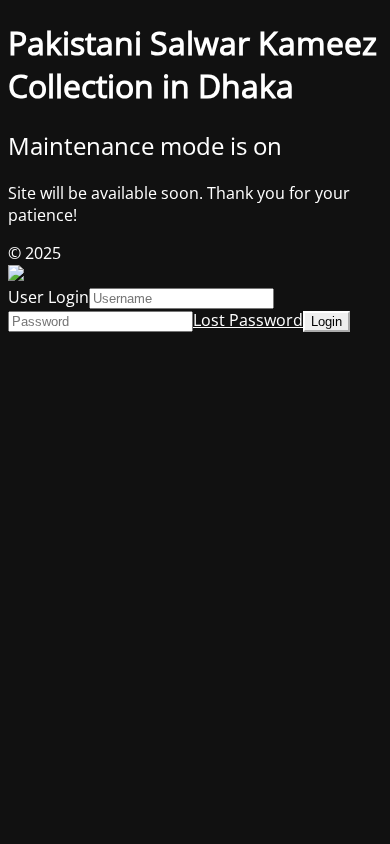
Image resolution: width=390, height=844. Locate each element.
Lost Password (248, 320)
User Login (48, 297)
